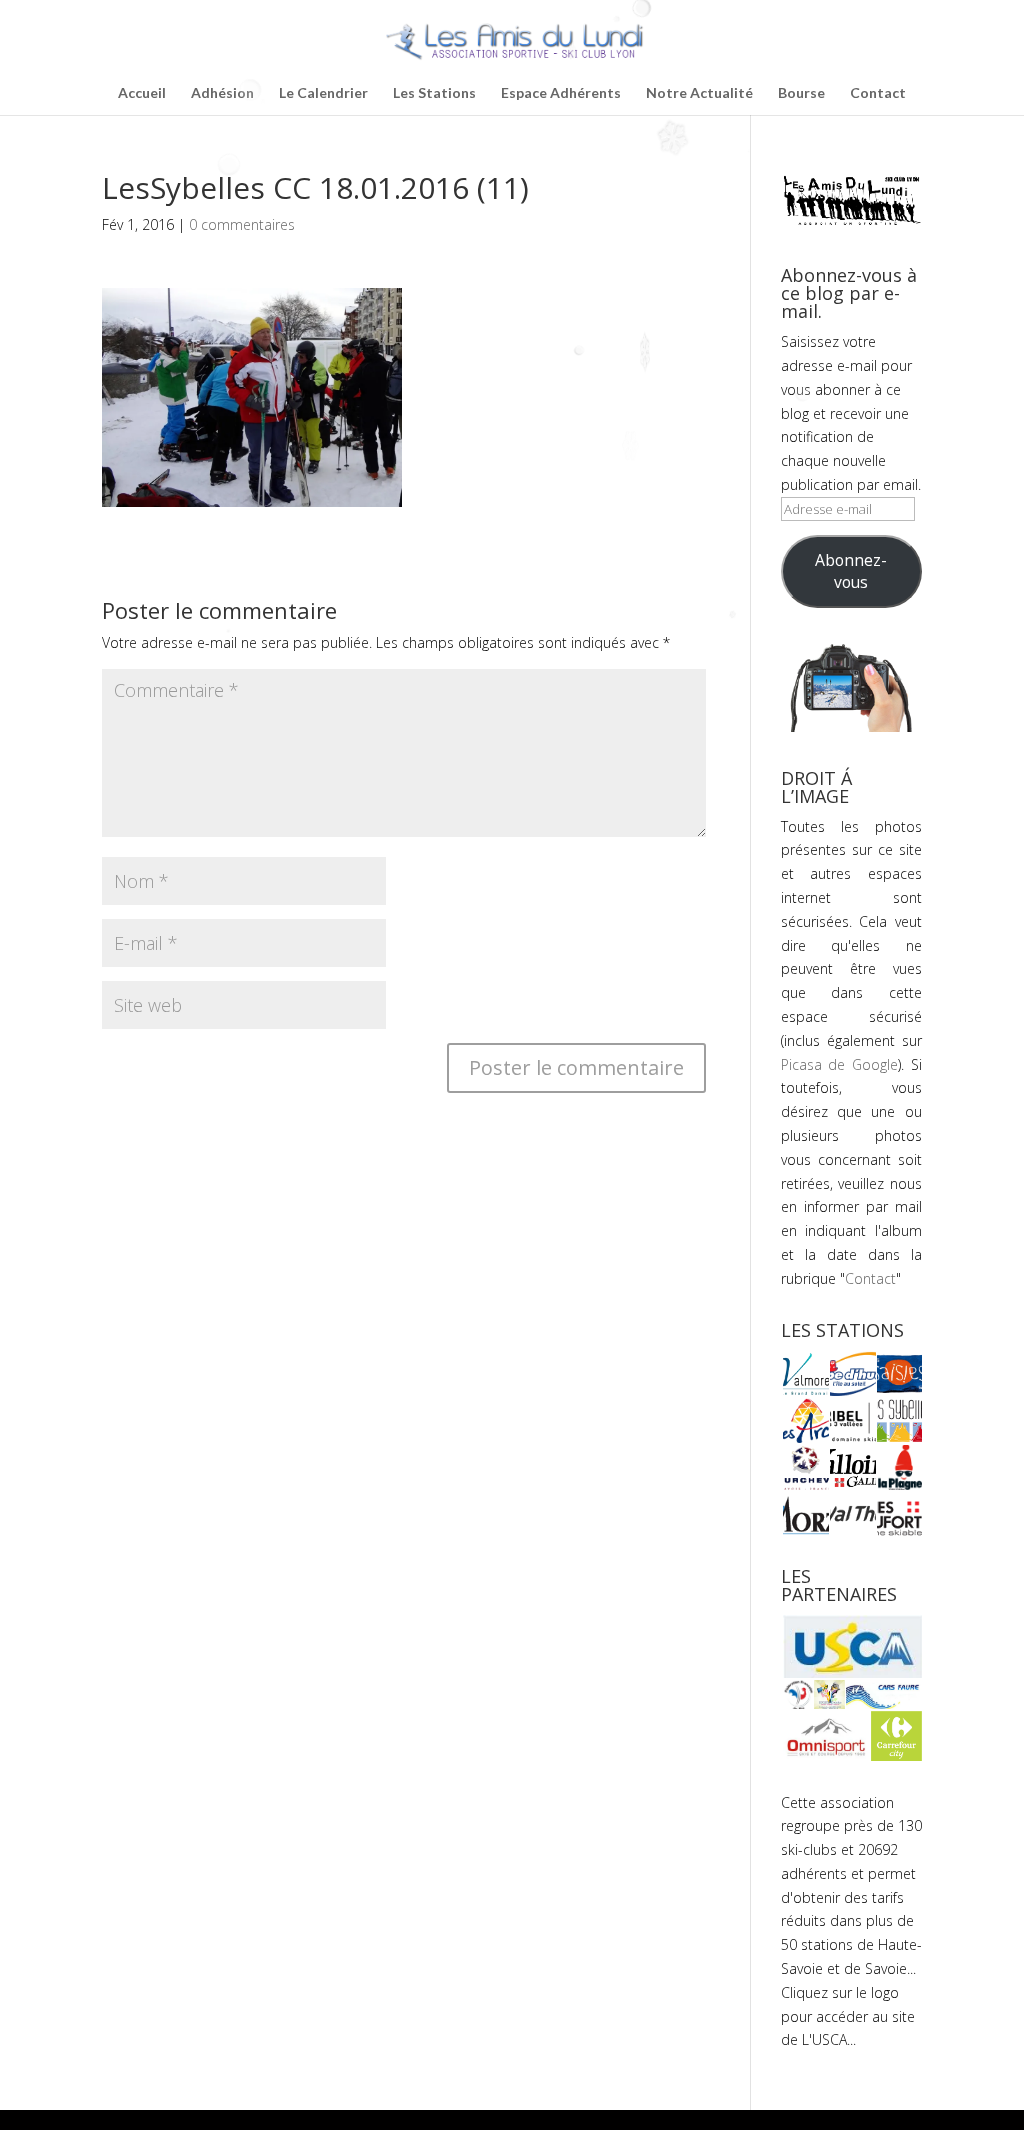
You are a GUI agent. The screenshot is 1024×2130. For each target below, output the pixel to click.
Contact (878, 93)
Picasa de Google (839, 1064)
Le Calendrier (323, 93)
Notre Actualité (699, 93)
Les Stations (434, 93)
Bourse (801, 93)
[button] (804, 1374)
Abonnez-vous (851, 571)
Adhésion (222, 93)
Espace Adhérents (561, 93)
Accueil (142, 93)
